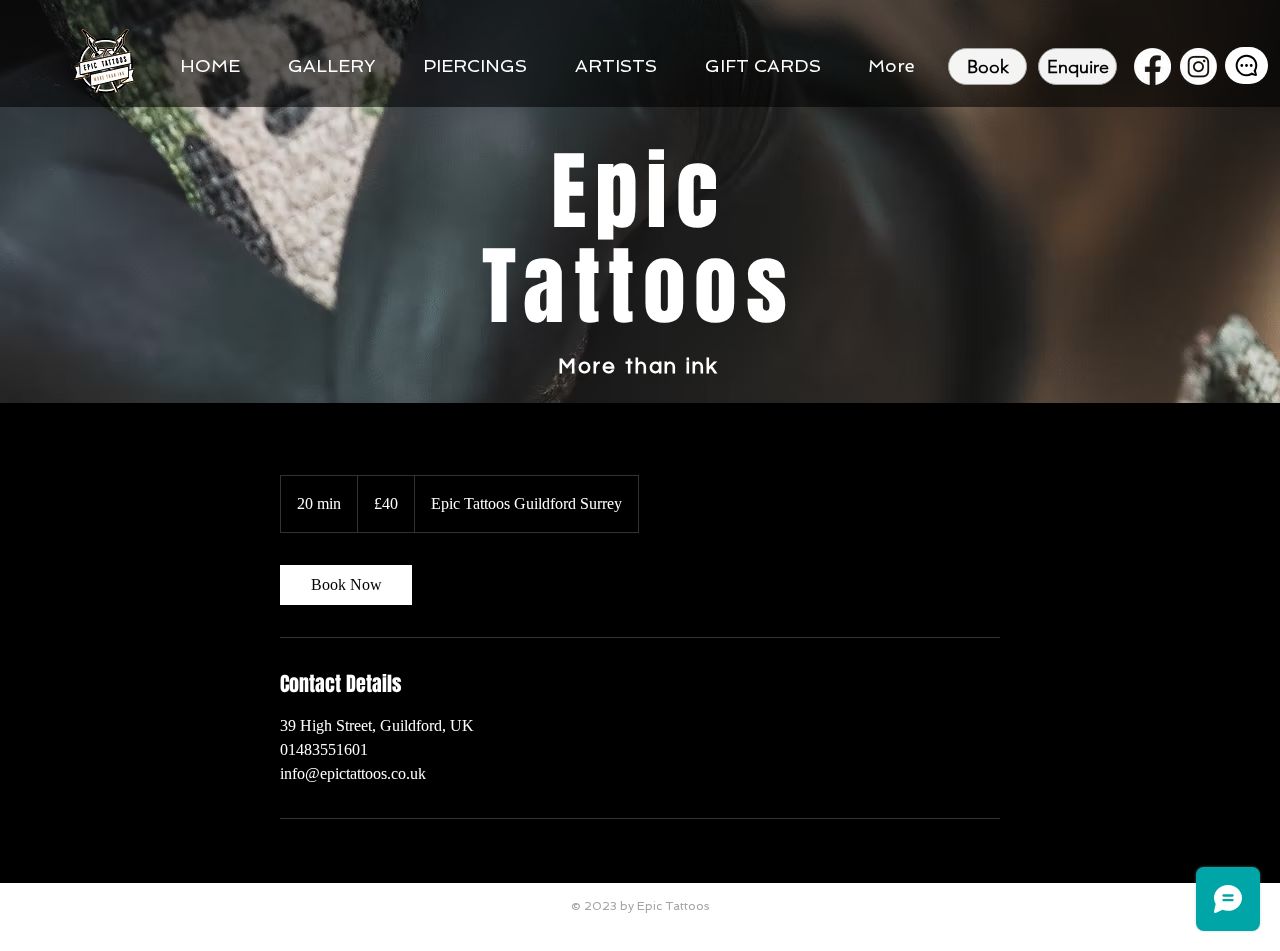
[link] (346, 585)
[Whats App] (1246, 65)
